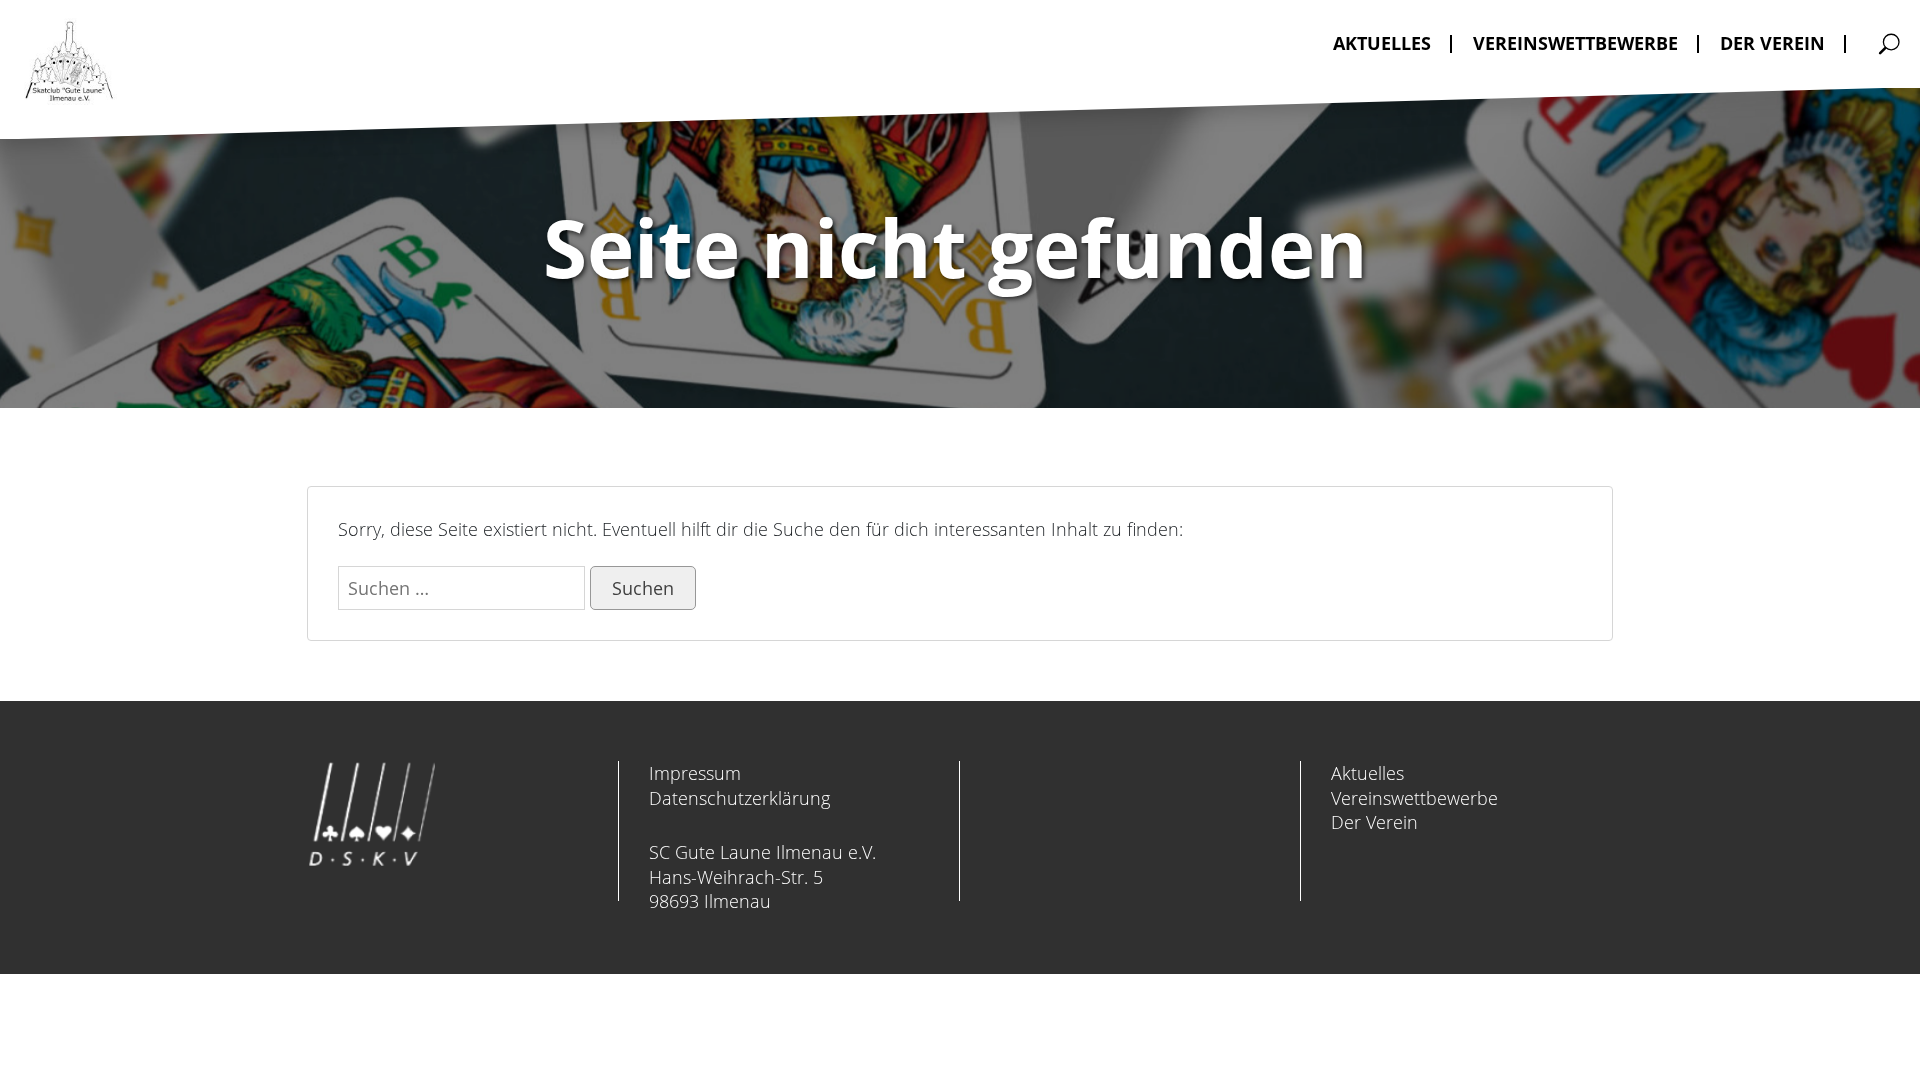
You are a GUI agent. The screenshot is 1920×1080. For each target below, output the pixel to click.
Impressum (695, 773)
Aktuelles (1367, 773)
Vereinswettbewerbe (1414, 798)
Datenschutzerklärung (739, 798)
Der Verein (1374, 822)
